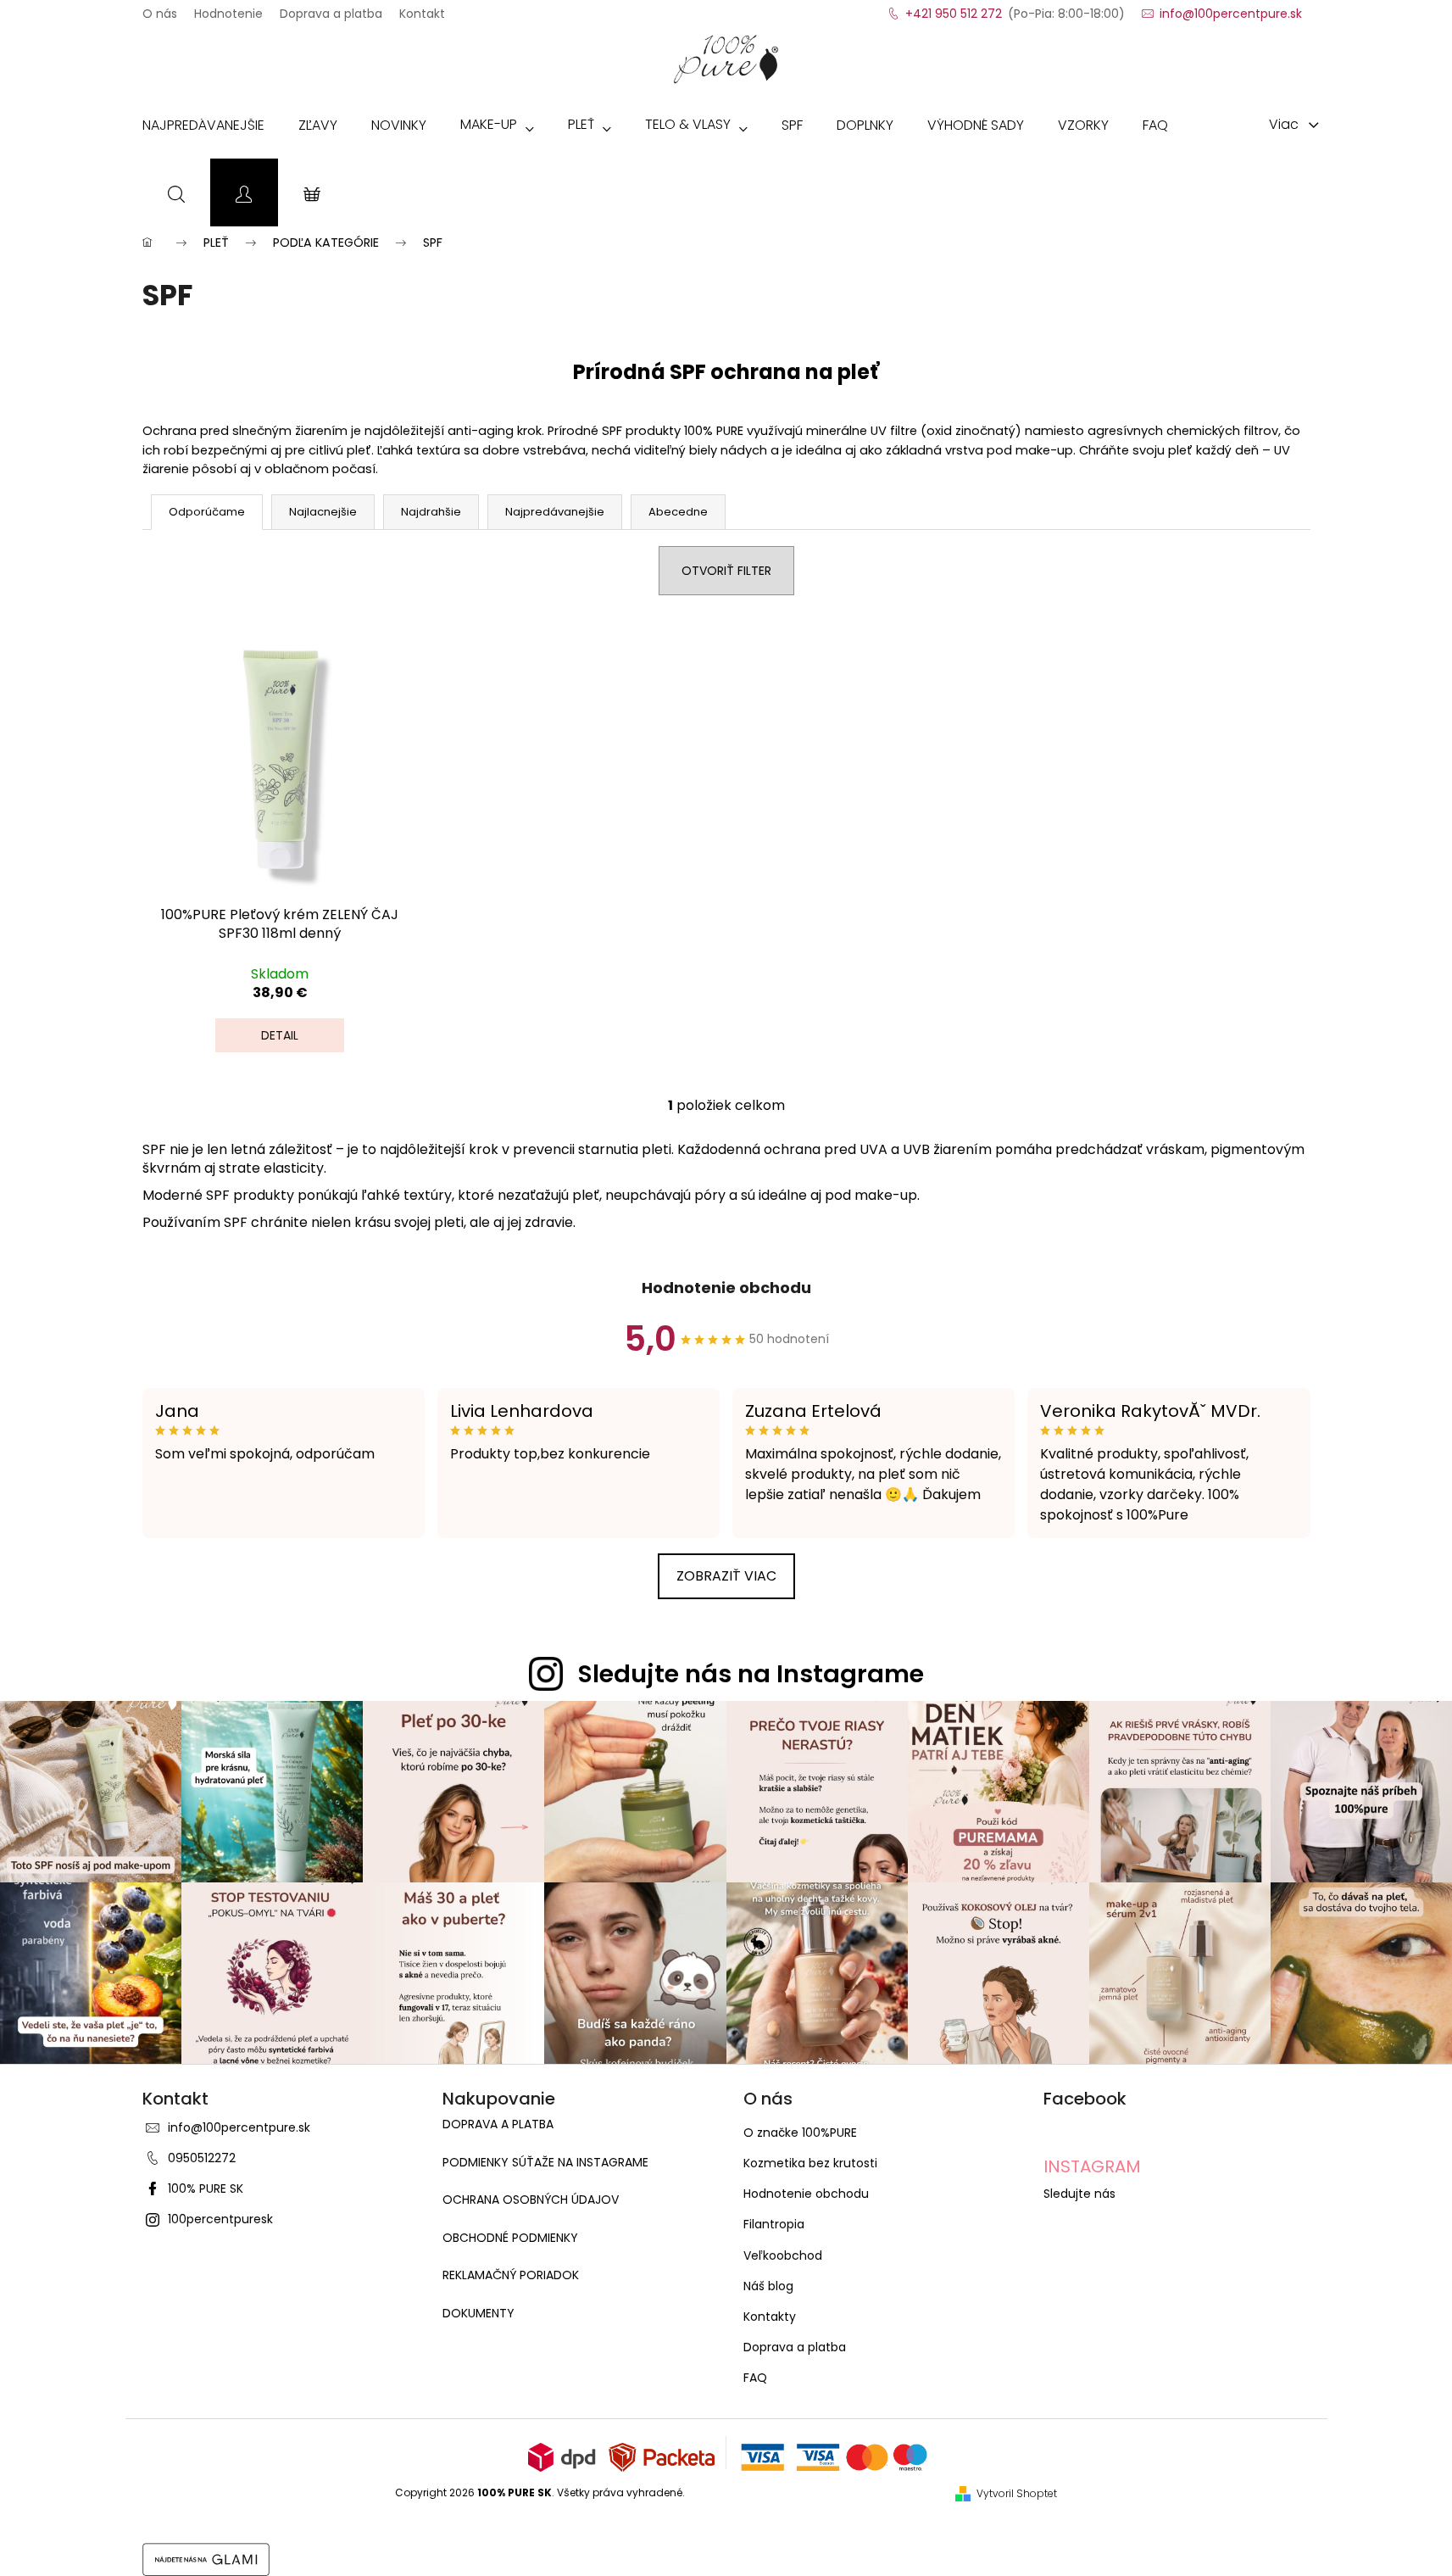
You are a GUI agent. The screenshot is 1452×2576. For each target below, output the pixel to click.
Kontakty (770, 2317)
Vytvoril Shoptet (1017, 2494)
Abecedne (678, 512)
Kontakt (422, 8)
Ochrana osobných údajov (531, 2200)
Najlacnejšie (323, 512)
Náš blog (768, 2286)
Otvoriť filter (726, 571)
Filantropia (774, 2224)
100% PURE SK (206, 2188)
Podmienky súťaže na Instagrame (545, 2163)
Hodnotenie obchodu (726, 1288)
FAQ (755, 2378)
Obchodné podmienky (510, 2238)
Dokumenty (478, 2314)
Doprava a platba (331, 8)
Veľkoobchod (783, 2255)
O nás (160, 8)
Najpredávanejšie (555, 512)
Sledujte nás (1079, 2194)
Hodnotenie (228, 8)
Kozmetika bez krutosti (810, 2163)
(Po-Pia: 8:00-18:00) (1015, 8)
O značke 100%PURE (800, 2133)
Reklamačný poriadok (511, 2275)
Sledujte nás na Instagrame (751, 1674)
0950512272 (202, 2158)
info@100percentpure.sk (239, 2127)
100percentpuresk (220, 2219)
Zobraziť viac (726, 1576)
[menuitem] (203, 129)
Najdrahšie (431, 512)
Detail (280, 1035)
